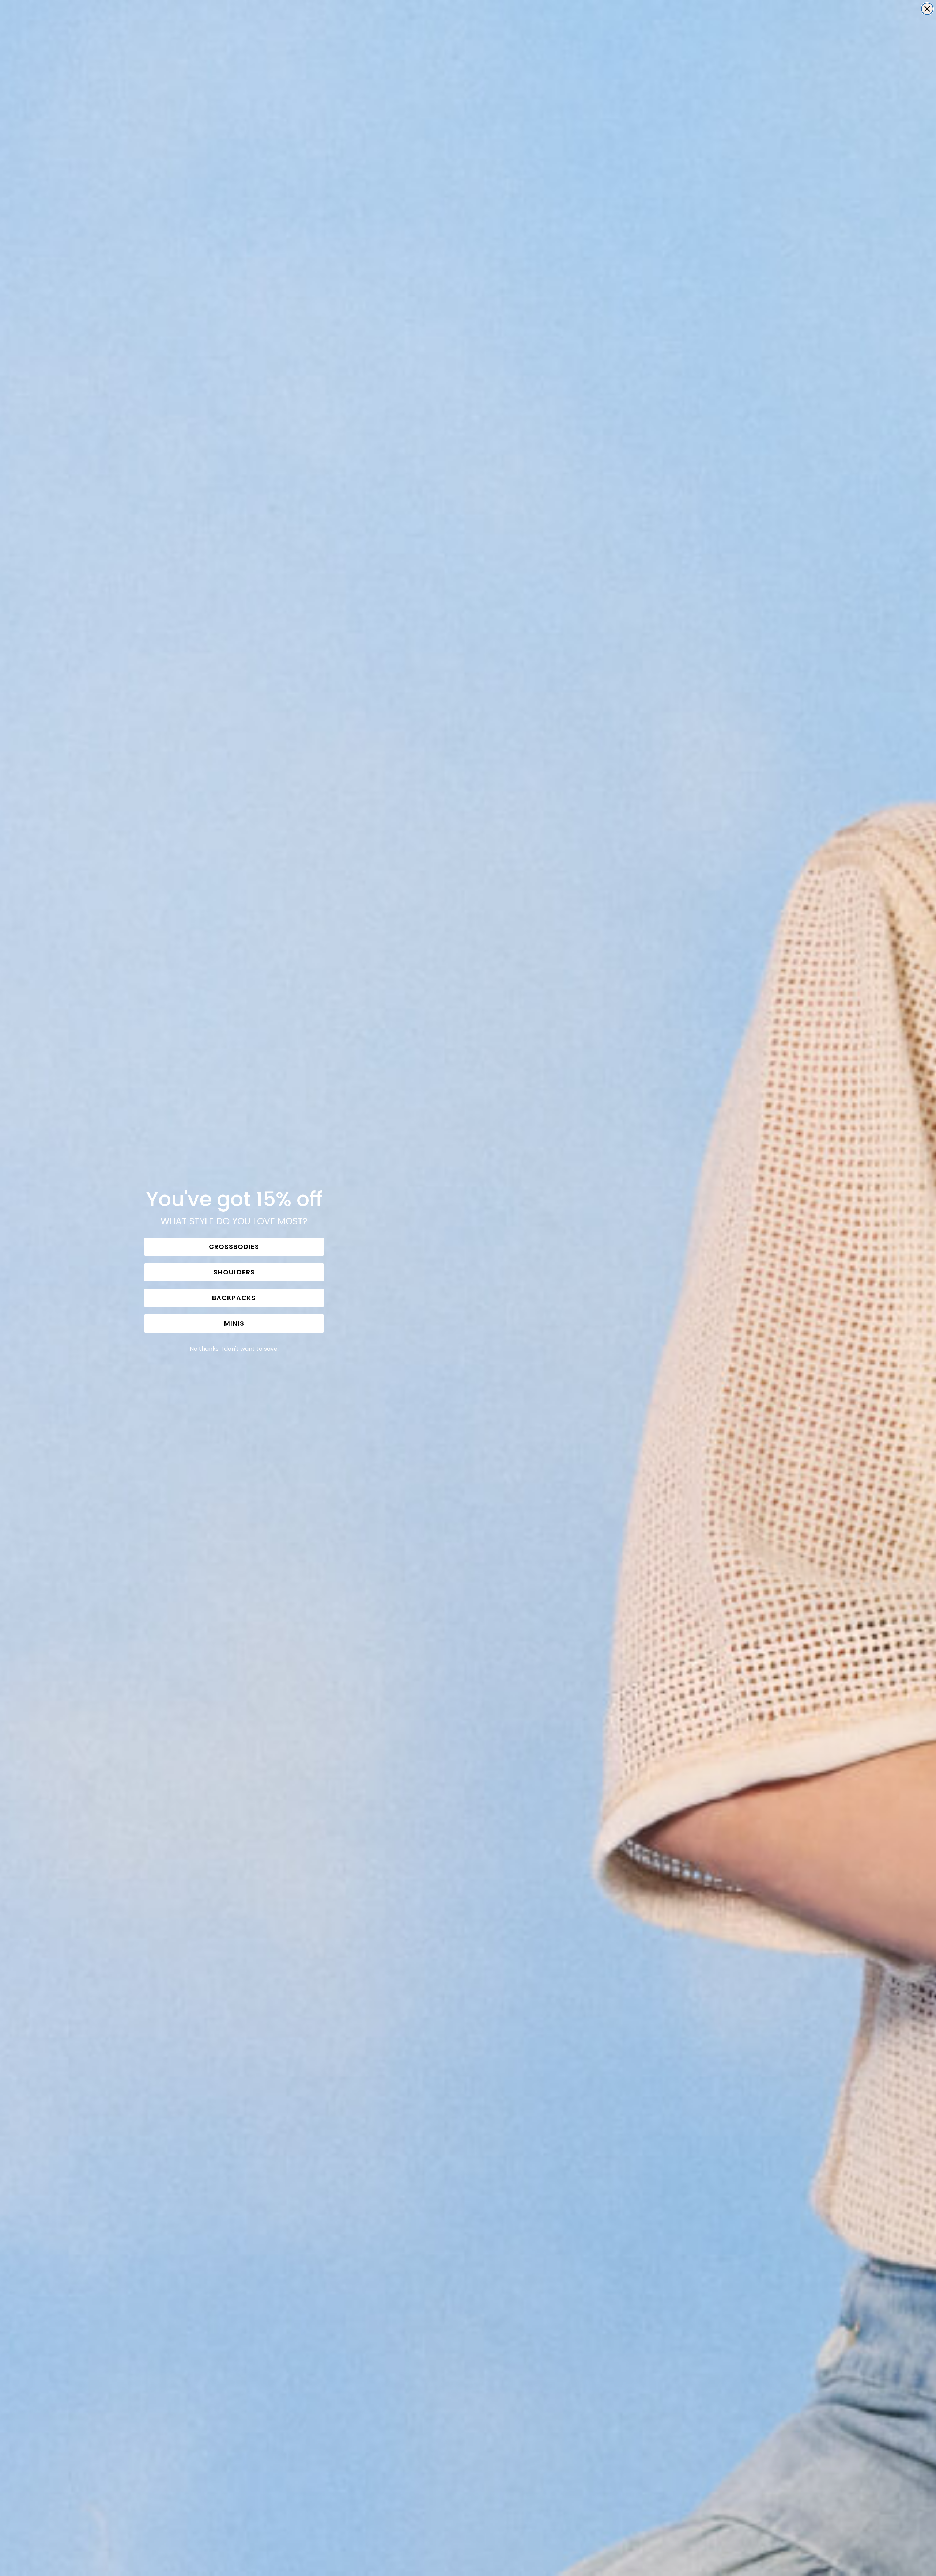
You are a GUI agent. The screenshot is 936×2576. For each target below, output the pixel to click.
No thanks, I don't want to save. (234, 1349)
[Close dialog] (927, 9)
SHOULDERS (234, 1272)
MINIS (234, 1323)
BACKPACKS (234, 1298)
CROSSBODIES (234, 1247)
